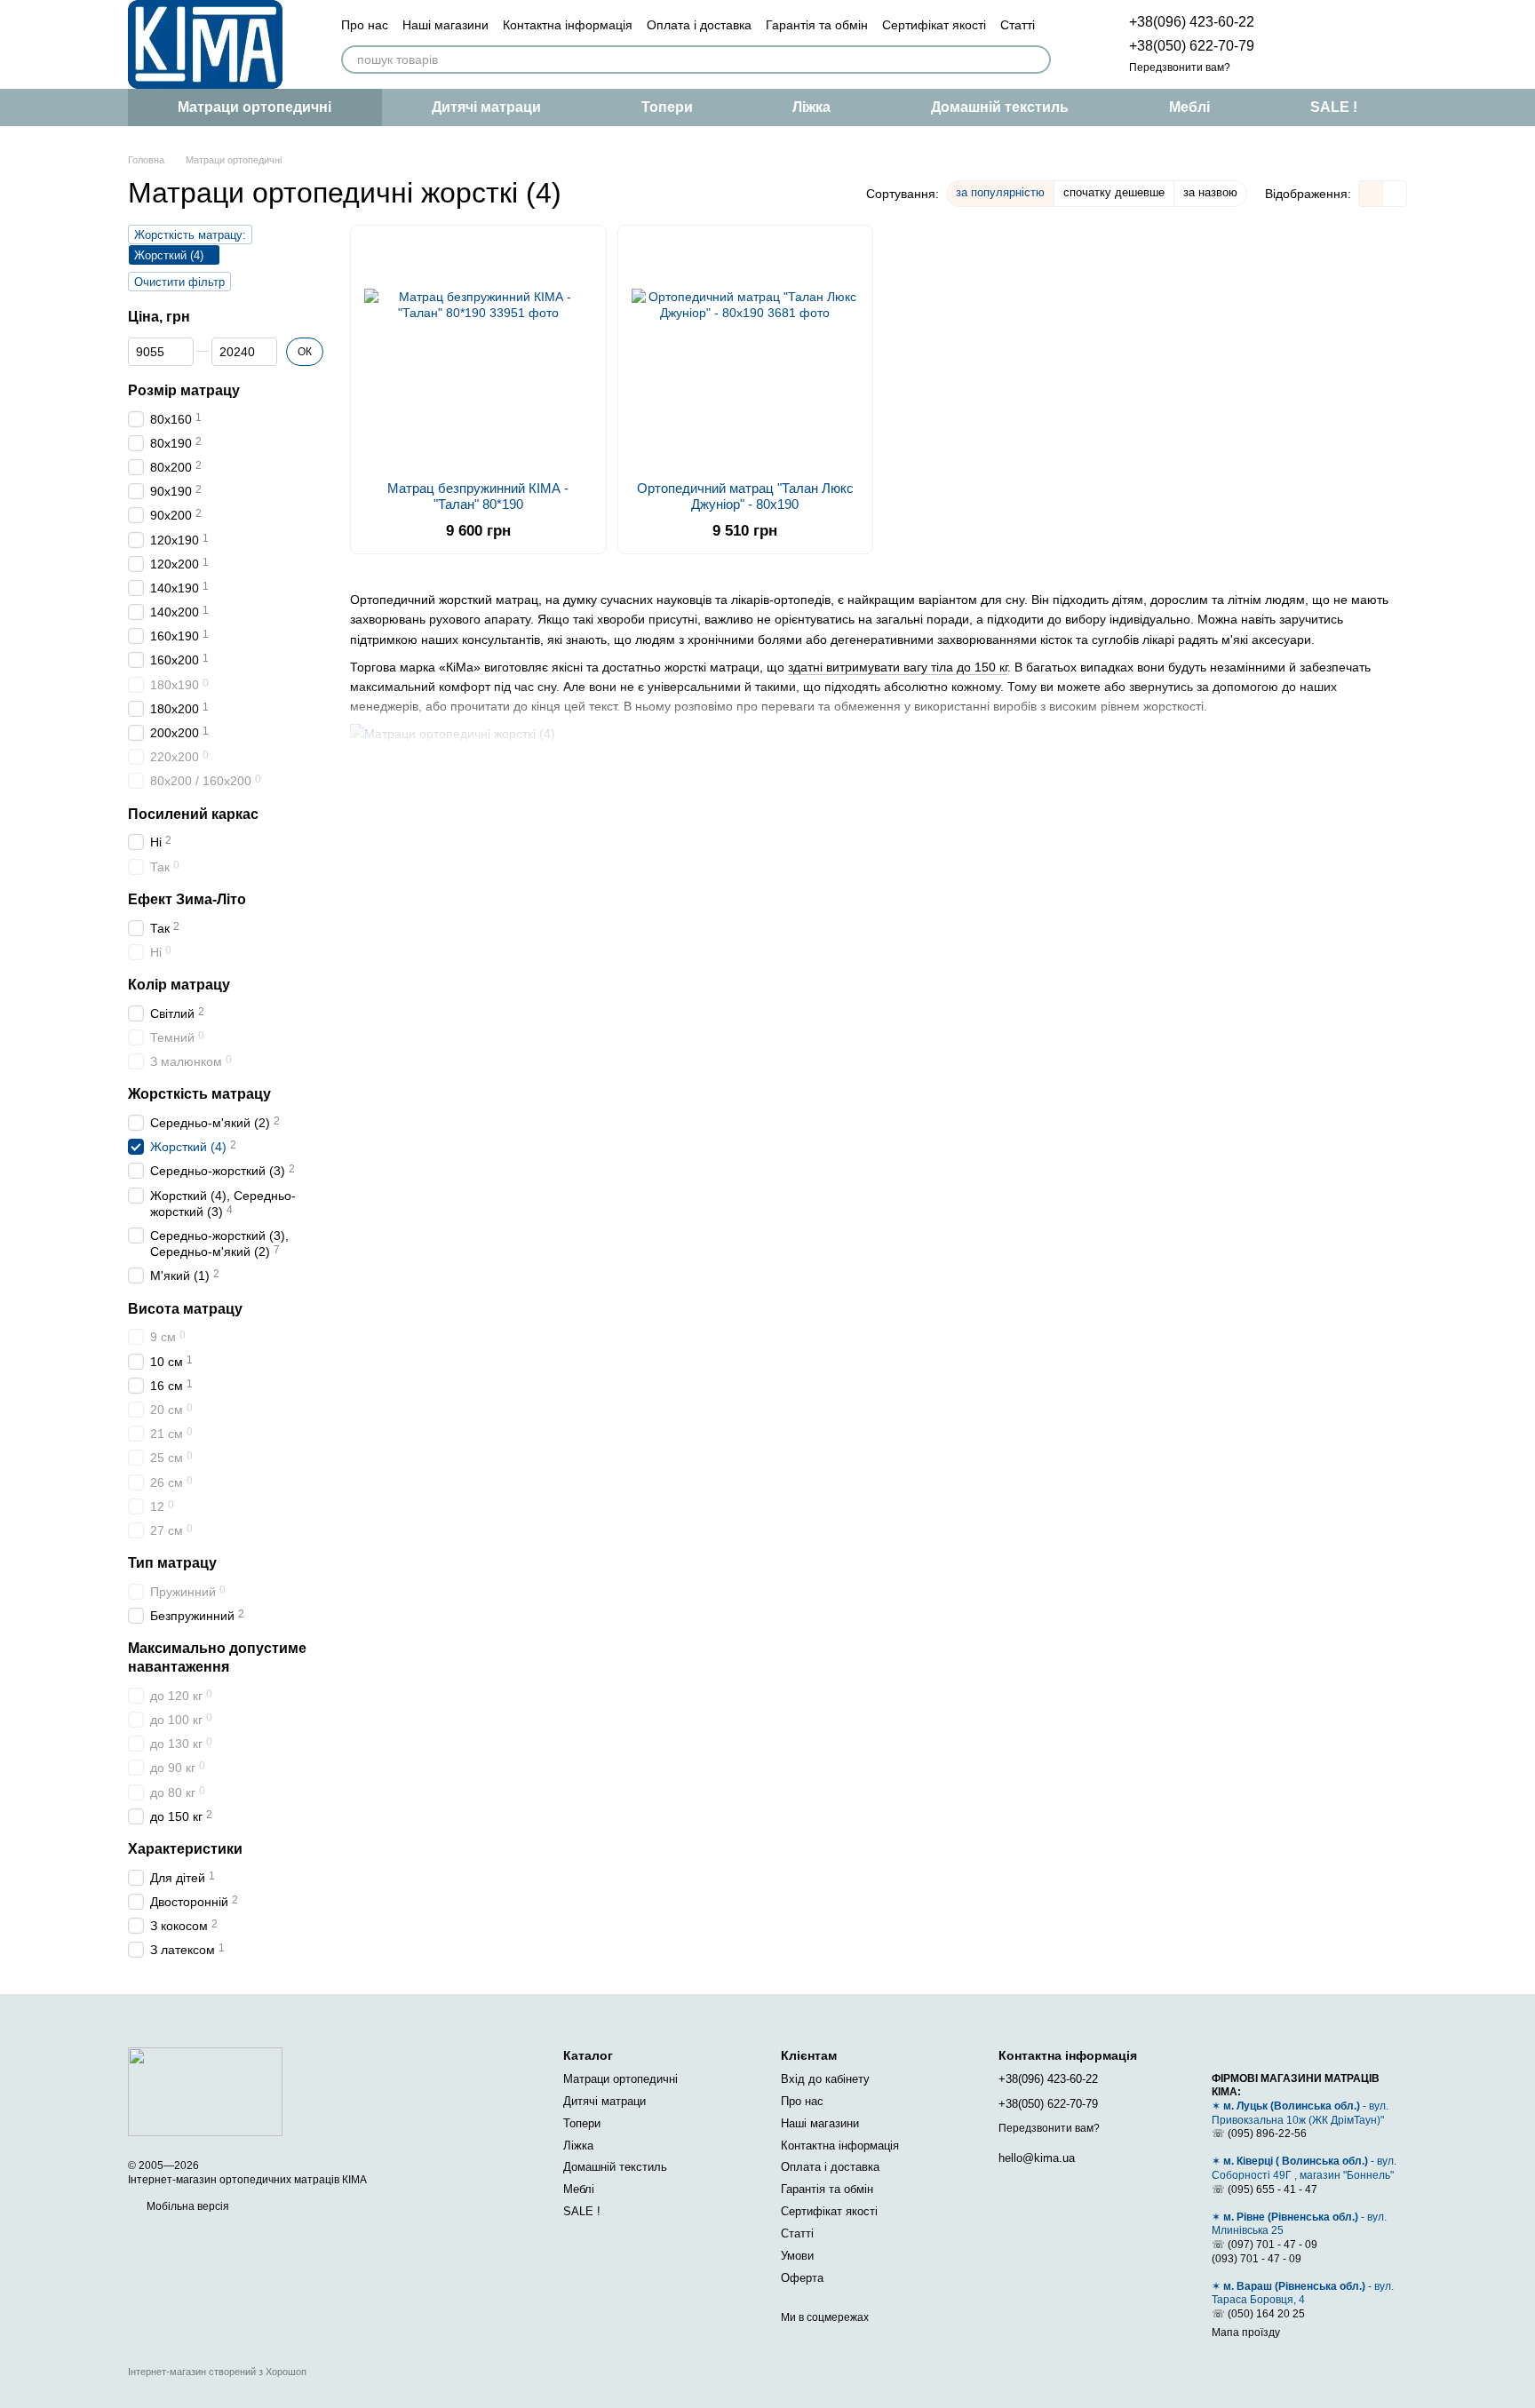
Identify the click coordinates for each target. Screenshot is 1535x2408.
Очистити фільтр (179, 282)
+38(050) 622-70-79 (1192, 46)
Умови (797, 2256)
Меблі (1189, 107)
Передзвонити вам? (1180, 68)
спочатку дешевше (1114, 192)
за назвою (1210, 192)
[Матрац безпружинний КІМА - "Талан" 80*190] (478, 353)
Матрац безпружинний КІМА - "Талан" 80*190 (478, 496)
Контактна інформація (568, 25)
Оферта (802, 2278)
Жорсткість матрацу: (190, 235)
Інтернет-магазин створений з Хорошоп (217, 2372)
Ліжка (811, 107)
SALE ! (1334, 107)
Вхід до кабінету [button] (825, 2079)
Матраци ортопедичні (255, 107)
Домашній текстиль (1000, 107)
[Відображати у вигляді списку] (1395, 193)
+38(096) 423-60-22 (1192, 22)
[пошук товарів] (1037, 60)
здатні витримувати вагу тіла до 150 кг (898, 667)
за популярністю (1000, 192)
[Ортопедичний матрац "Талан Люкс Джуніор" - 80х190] (746, 353)
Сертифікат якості (934, 25)
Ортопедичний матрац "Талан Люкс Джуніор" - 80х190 (745, 496)
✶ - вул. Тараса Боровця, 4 (1303, 2293)
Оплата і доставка (699, 25)
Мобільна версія (187, 2206)
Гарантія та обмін (817, 25)
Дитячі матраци (486, 107)
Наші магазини (445, 25)
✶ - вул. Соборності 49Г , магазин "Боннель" (1304, 2168)
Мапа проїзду (1246, 2333)
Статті (1018, 25)
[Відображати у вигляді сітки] (1371, 193)
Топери (667, 107)
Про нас (365, 25)
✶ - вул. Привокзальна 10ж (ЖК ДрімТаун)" (1300, 2113)
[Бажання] (1300, 44)
